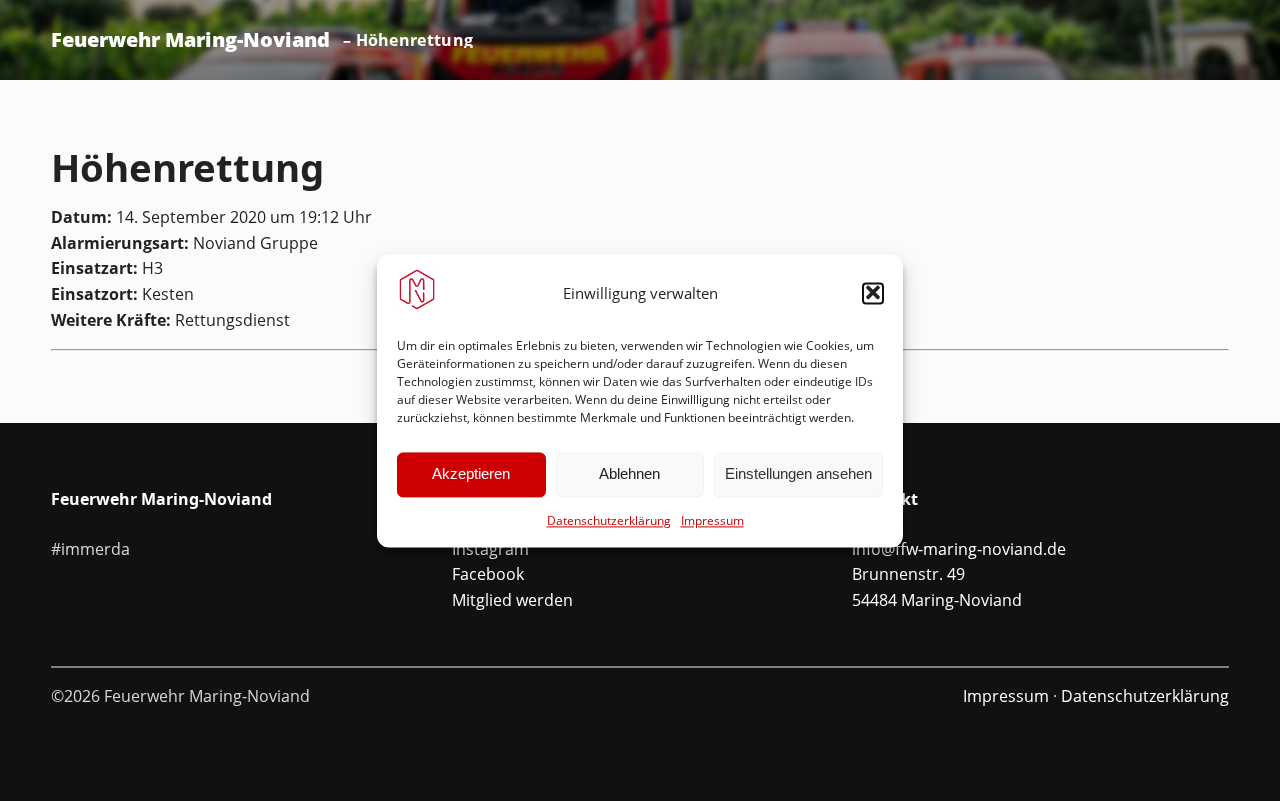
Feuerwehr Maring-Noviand (190, 40)
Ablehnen (629, 473)
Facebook (488, 574)
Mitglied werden (512, 600)
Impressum (712, 520)
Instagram (490, 549)
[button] (873, 293)
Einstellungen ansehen (798, 473)
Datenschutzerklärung (609, 520)
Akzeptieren (471, 473)
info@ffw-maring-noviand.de (959, 549)
